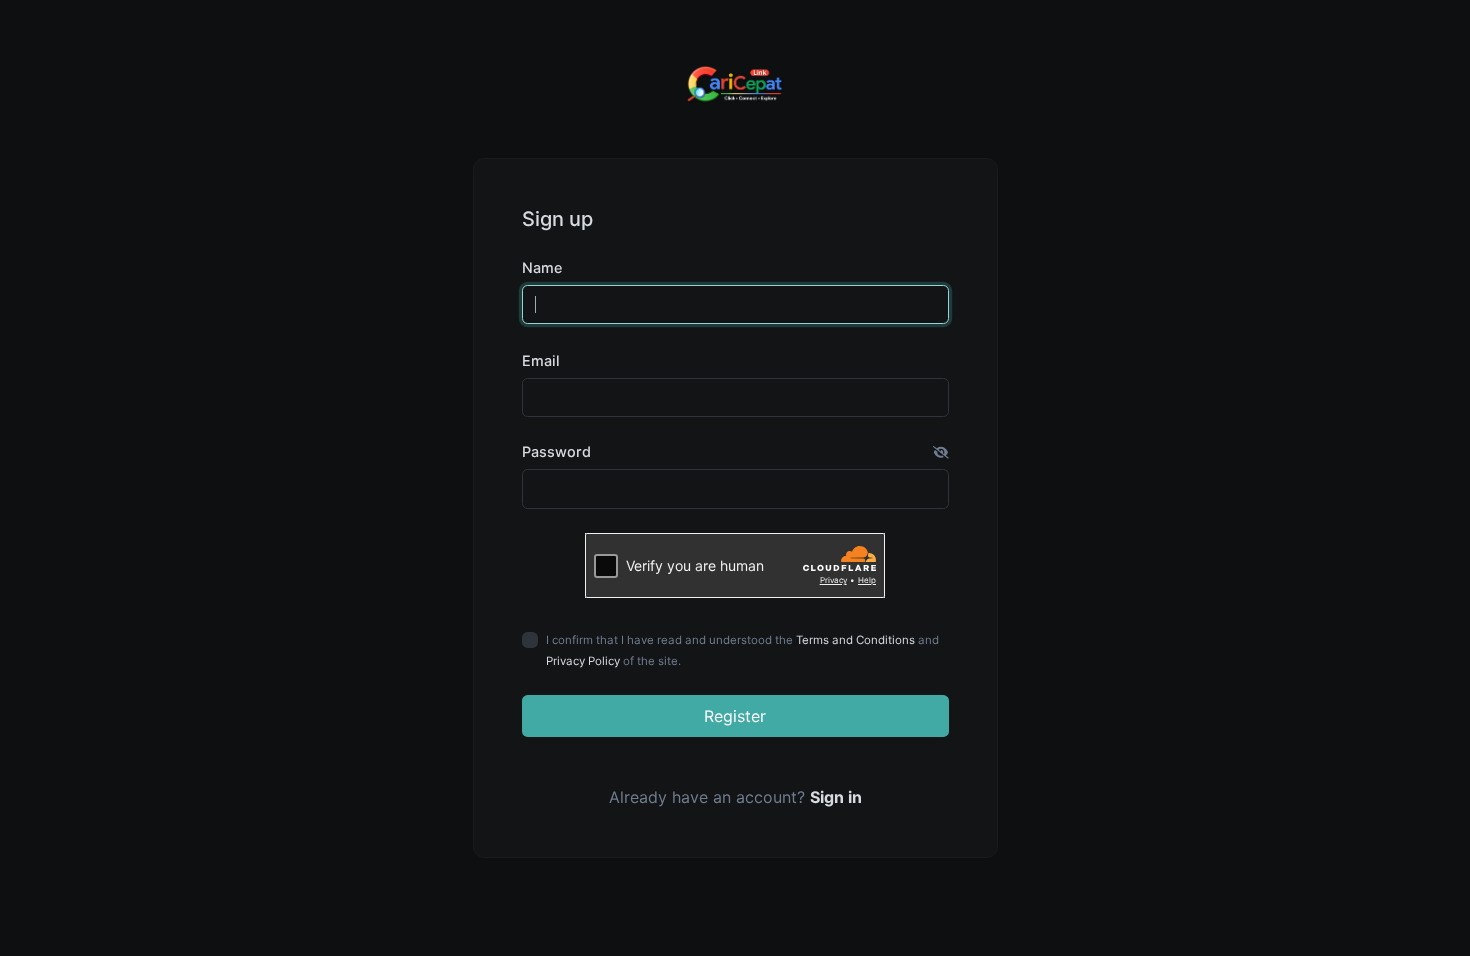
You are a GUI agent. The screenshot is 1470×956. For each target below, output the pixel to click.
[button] (941, 452)
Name (542, 267)
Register (735, 716)
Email (541, 360)
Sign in (836, 797)
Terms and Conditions (855, 640)
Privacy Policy (583, 661)
